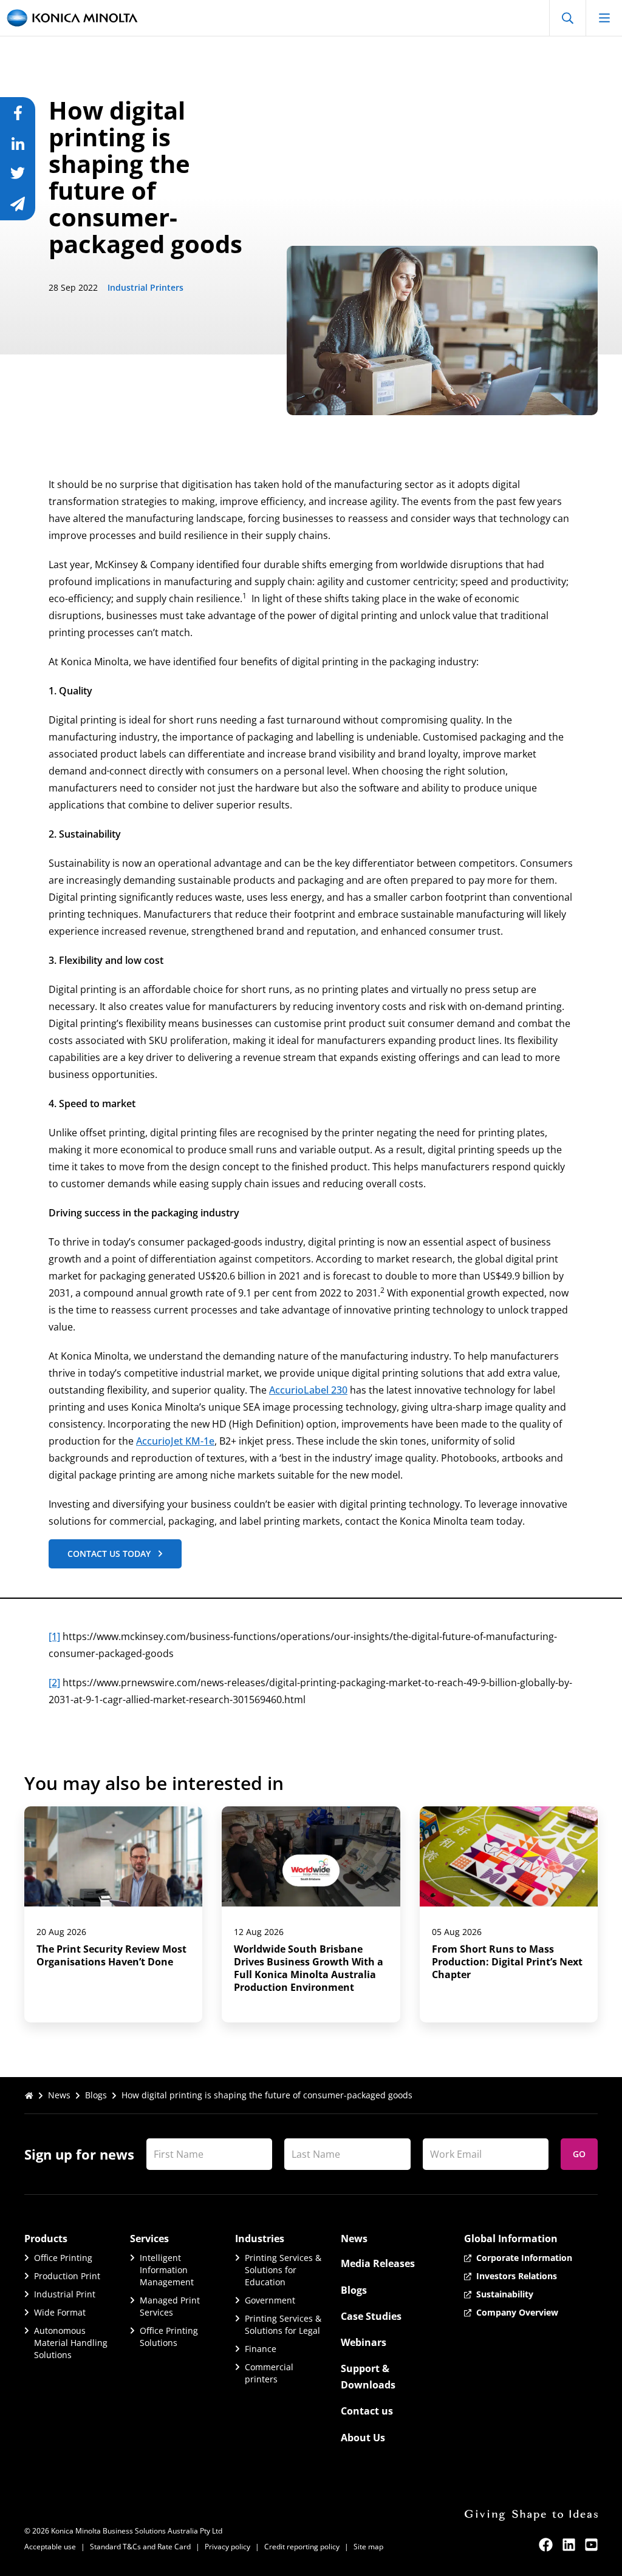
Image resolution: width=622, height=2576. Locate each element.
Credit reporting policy (302, 2547)
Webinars (364, 2342)
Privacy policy (227, 2547)
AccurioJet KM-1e (175, 1441)
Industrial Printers (145, 287)
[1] (54, 1636)
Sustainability (505, 2294)
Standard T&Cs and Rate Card (140, 2547)
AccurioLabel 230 (308, 1390)
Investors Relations (517, 2276)
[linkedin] (569, 2545)
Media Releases (378, 2263)
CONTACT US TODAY (109, 1554)
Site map (368, 2547)
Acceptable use (50, 2547)
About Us (363, 2438)
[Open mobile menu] (604, 18)
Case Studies (371, 2316)
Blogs (96, 2095)
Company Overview (517, 2312)
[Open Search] (567, 18)
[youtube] (591, 2545)
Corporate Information (524, 2258)
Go (579, 2154)
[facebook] (546, 2545)
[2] (54, 1683)
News (59, 2095)
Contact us (367, 2411)
